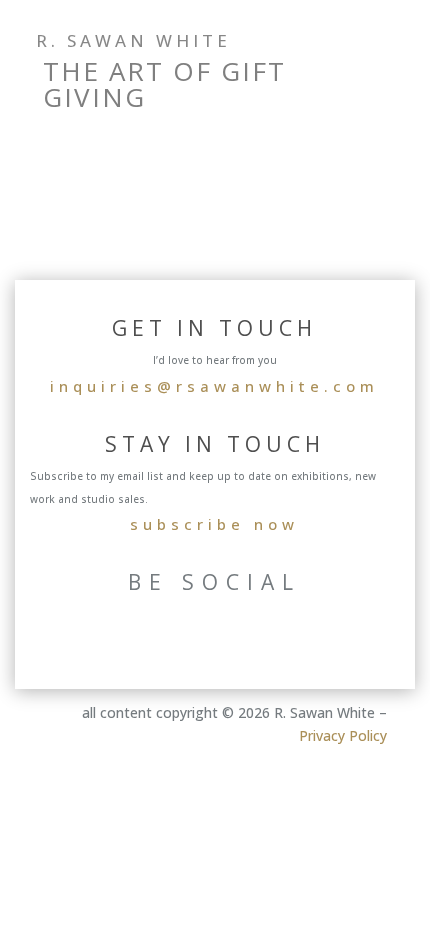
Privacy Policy (343, 735)
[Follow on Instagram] (298, 100)
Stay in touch (215, 444)
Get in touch (214, 328)
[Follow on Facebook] (338, 100)
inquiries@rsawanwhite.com (214, 386)
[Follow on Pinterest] (378, 100)
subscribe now (214, 524)
